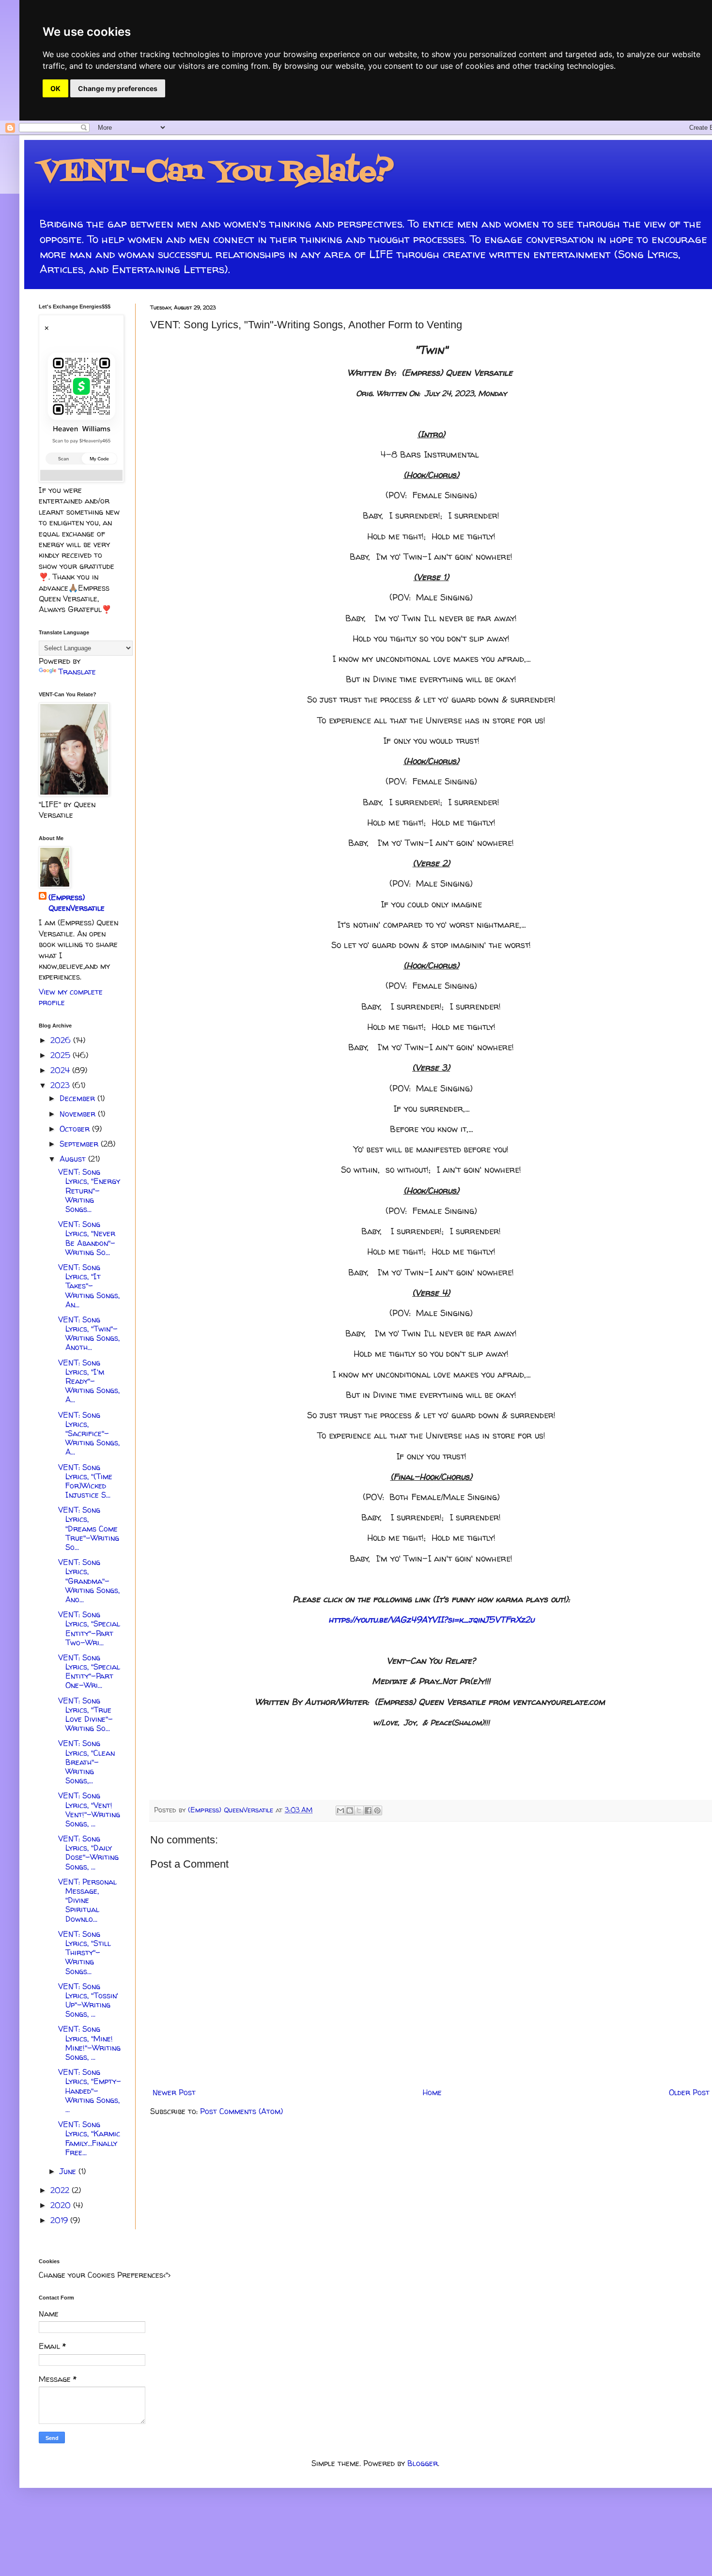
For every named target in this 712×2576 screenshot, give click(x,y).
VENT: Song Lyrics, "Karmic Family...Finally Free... (89, 2138)
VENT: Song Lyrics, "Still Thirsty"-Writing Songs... (85, 1953)
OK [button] (55, 88)
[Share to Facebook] (368, 1810)
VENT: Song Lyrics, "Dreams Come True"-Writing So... (89, 1528)
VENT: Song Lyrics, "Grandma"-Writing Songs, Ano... (89, 1581)
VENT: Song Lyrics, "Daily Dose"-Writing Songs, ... (88, 1853)
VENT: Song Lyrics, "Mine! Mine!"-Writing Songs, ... (89, 2043)
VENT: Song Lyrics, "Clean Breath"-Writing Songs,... (86, 1762)
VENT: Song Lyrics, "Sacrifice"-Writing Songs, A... (89, 1434)
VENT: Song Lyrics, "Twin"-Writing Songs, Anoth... (89, 1334)
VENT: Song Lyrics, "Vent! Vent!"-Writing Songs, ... (89, 1809)
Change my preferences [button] (118, 88)
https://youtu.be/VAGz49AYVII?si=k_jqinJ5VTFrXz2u (431, 1619)
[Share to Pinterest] (377, 1810)
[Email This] (341, 1810)
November (79, 1114)
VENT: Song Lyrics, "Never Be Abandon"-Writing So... (87, 1238)
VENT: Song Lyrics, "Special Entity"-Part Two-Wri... (89, 1628)
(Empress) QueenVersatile (77, 903)
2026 (62, 1040)
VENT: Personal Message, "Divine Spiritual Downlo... (87, 1900)
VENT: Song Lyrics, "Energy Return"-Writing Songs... (89, 1190)
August (74, 1159)
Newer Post (174, 2092)
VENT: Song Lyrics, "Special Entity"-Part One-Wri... (89, 1671)
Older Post (689, 2092)
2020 (62, 2205)
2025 (62, 1055)
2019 (60, 2220)
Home (432, 2092)
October (76, 1129)
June (69, 2171)
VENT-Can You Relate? (216, 173)
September (80, 1144)
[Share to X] (359, 1810)
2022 (61, 2190)
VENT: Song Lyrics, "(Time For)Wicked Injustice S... (85, 1481)
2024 (61, 1070)
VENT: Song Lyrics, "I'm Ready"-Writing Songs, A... (89, 1381)
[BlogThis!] (350, 1810)
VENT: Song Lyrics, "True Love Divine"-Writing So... (85, 1715)
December (78, 1098)
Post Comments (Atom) (241, 2111)
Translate (77, 672)
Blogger (423, 2463)
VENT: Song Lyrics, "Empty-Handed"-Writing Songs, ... (90, 2091)
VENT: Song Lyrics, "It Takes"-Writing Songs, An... (89, 1286)
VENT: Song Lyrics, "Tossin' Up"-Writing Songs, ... (88, 2000)
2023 (61, 1085)
